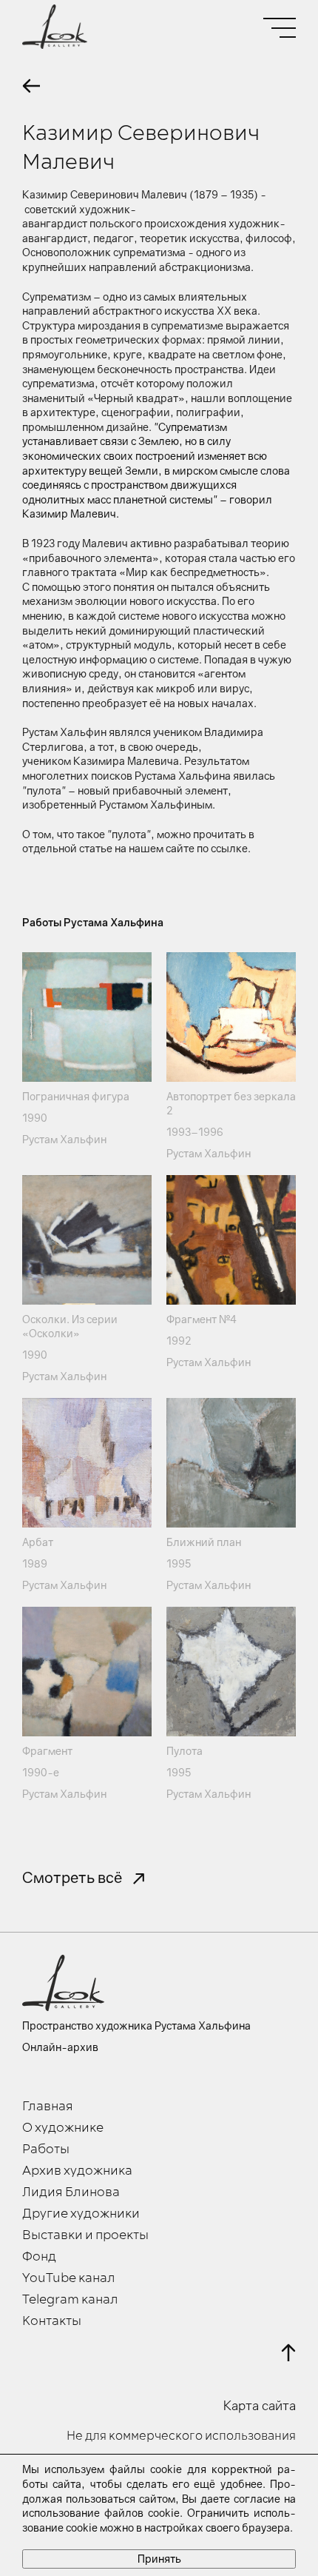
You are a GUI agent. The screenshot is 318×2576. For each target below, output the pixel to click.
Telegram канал (70, 2300)
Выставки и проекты (85, 2235)
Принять (159, 2559)
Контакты (52, 2321)
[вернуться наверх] (288, 2352)
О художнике (63, 2128)
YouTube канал (69, 2278)
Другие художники (81, 2214)
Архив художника (77, 2171)
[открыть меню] (280, 28)
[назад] (31, 86)
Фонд (39, 2257)
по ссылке (222, 848)
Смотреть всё (72, 1877)
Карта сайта (260, 2406)
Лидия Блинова (71, 2192)
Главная (48, 2107)
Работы (46, 2150)
